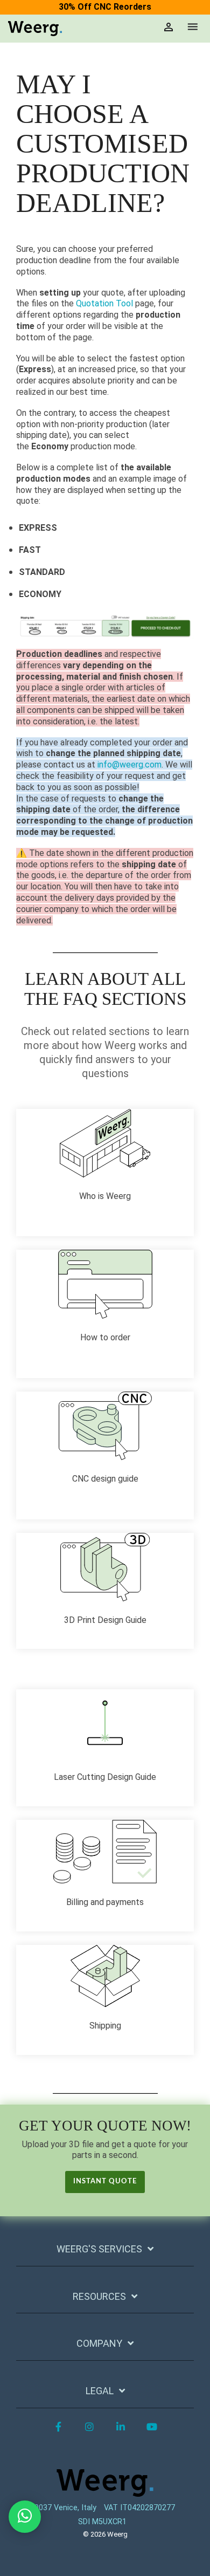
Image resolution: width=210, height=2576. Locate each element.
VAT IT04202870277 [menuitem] (139, 2508)
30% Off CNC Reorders (105, 7)
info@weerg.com (129, 765)
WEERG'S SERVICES (99, 2249)
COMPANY (99, 2343)
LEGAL (100, 2391)
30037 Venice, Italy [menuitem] (63, 2508)
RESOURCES (99, 2296)
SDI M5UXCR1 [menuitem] (102, 2522)
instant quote (105, 2181)
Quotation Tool (104, 303)
